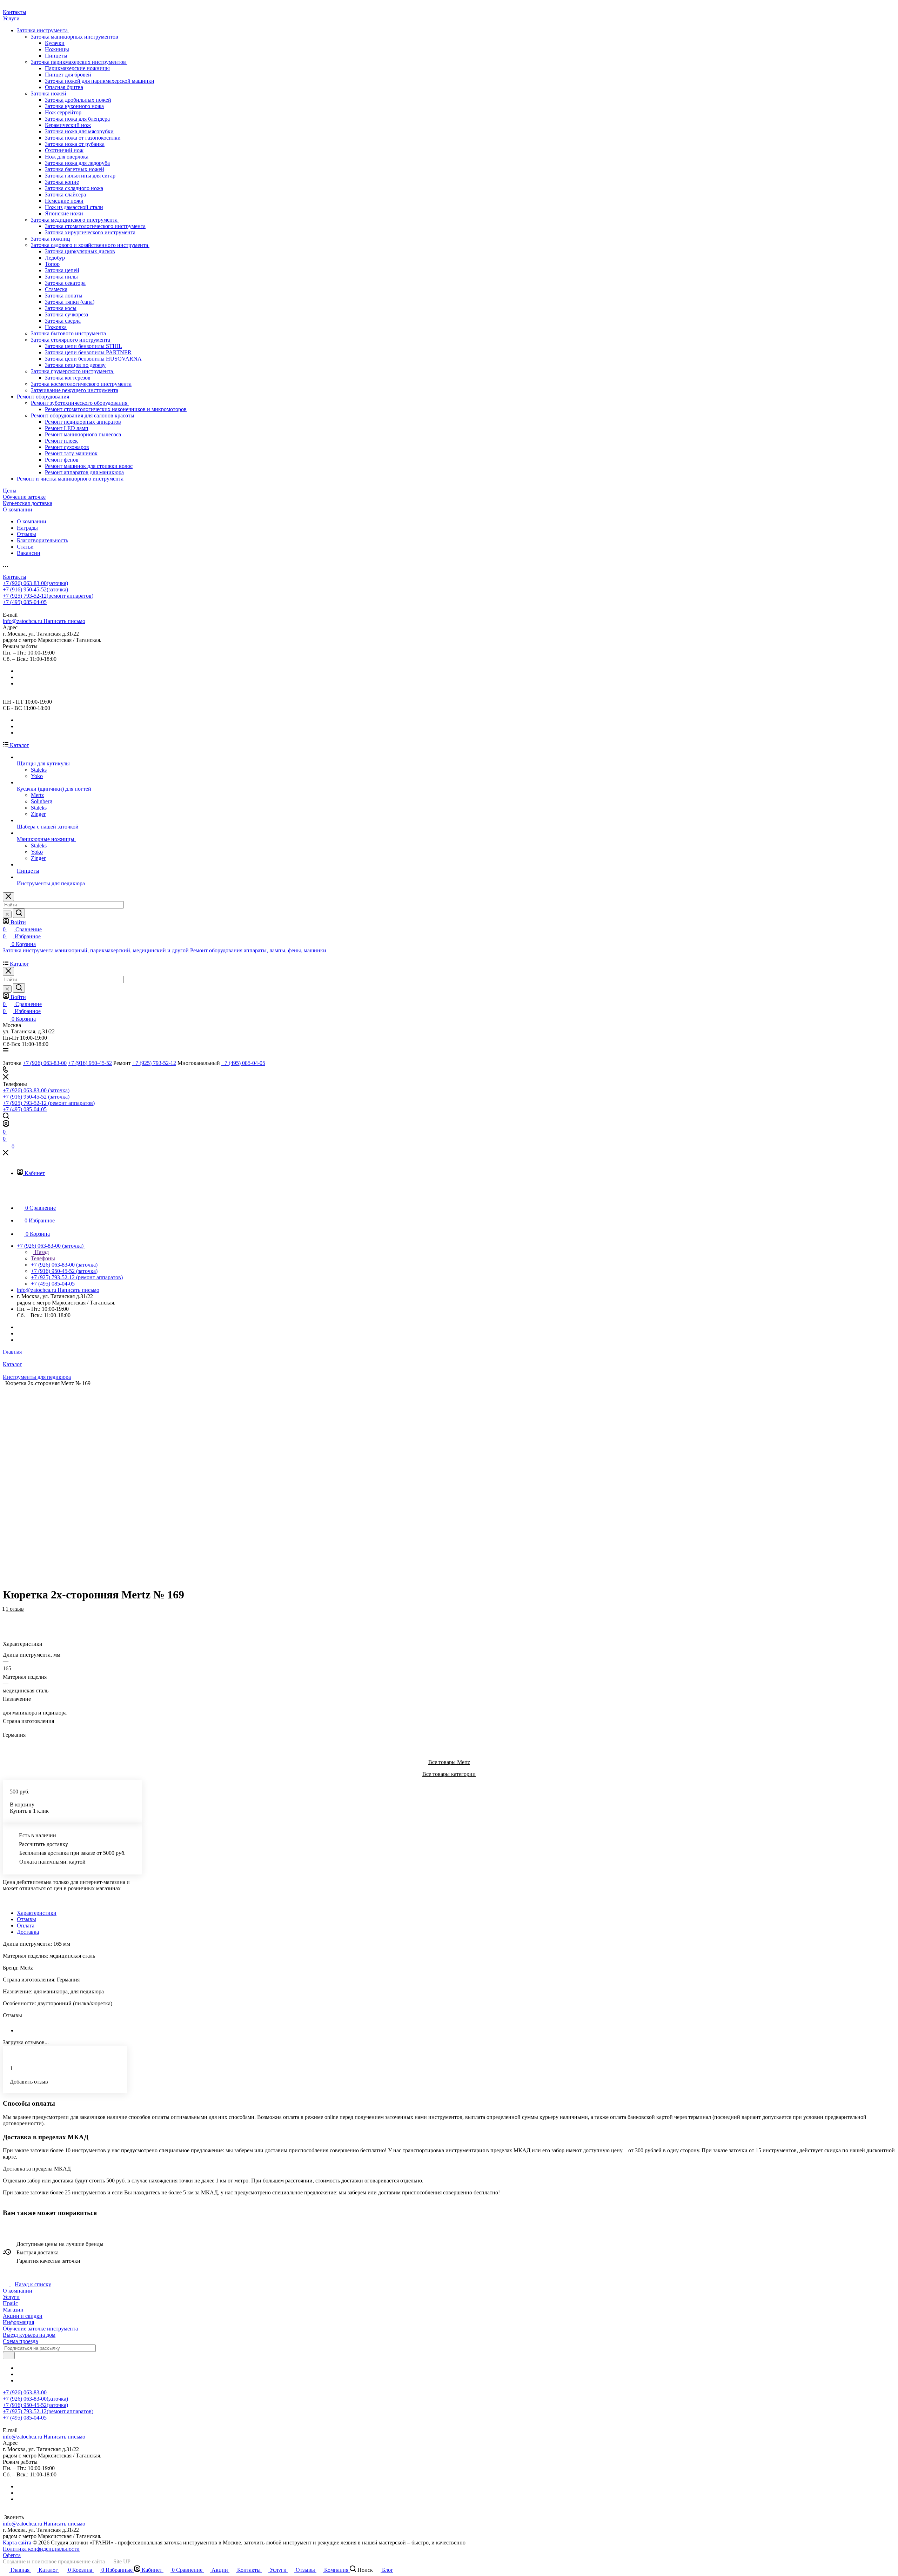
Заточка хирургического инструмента (90, 232)
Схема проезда (20, 2341)
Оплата (26, 1926)
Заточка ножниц (51, 239)
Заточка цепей (62, 270)
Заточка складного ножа (74, 188)
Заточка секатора (65, 283)
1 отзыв (15, 1609)
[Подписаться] (9, 2356)
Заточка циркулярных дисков (80, 251)
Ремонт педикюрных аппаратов (83, 422)
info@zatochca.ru (44, 621)
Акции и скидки (23, 2316)
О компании (32, 521)
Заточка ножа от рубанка (75, 144)
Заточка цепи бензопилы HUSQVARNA (93, 359)
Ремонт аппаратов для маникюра (84, 472)
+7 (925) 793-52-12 (48, 596)
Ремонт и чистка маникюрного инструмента (70, 479)
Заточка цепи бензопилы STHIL (83, 346)
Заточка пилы (61, 277)
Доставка (28, 1932)
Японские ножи (64, 213)
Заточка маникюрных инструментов (75, 37)
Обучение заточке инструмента (40, 2329)
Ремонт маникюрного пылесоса (83, 434)
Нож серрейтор (63, 112)
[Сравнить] (6, 1620)
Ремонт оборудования (44, 397)
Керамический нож (68, 125)
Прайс (10, 2303)
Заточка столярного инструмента (71, 340)
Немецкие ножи (64, 201)
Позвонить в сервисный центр (91, 608)
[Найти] (19, 913)
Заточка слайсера (65, 194)
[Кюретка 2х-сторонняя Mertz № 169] (444, 1484)
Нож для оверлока (67, 157)
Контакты (15, 577)
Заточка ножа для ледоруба (77, 163)
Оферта (12, 2555)
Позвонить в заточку (28, 608)
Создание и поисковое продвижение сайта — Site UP (67, 2561)
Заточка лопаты (64, 296)
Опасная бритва (64, 87)
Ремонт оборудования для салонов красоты (83, 415)
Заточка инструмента (43, 30)
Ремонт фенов (62, 460)
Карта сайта (17, 2543)
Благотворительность (42, 540)
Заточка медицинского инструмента (75, 220)
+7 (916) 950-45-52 (35, 589)
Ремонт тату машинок (71, 453)
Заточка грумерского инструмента (73, 371)
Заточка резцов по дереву (75, 365)
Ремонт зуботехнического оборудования (80, 403)
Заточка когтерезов (68, 378)
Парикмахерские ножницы (77, 68)
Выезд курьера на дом (29, 2335)
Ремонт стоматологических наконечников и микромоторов (116, 409)
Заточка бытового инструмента (68, 333)
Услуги (11, 2297)
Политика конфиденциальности (41, 2549)
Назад (41, 1252)
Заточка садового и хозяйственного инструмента (90, 245)
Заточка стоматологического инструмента (95, 226)
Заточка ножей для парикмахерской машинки (100, 81)
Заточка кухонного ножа (74, 106)
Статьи (25, 547)
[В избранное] (6, 1613)
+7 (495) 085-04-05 (25, 602)
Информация (18, 2322)
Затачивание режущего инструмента (75, 390)
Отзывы (26, 534)
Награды (27, 528)
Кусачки (55, 43)
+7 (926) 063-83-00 (35, 583)
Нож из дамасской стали (74, 207)
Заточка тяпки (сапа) (70, 302)
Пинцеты (56, 56)
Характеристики (37, 1913)
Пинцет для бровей (68, 75)
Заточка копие (62, 182)
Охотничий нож (64, 150)
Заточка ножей (49, 93)
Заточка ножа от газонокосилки (83, 138)
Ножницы (57, 49)
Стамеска (56, 289)
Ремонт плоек (61, 441)
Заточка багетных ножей (75, 169)
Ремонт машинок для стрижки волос (89, 466)
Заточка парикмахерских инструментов (79, 62)
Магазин (13, 2310)
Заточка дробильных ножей (78, 100)
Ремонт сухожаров (67, 447)
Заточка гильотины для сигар (80, 176)
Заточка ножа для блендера (77, 119)
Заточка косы (61, 308)
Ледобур (55, 258)
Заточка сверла (63, 321)
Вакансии (29, 553)
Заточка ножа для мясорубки (79, 131)
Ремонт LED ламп (67, 428)
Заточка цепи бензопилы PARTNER (88, 352)
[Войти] (6, 1125)
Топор (52, 264)
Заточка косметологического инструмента (81, 384)
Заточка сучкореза (66, 314)
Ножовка (56, 327)
